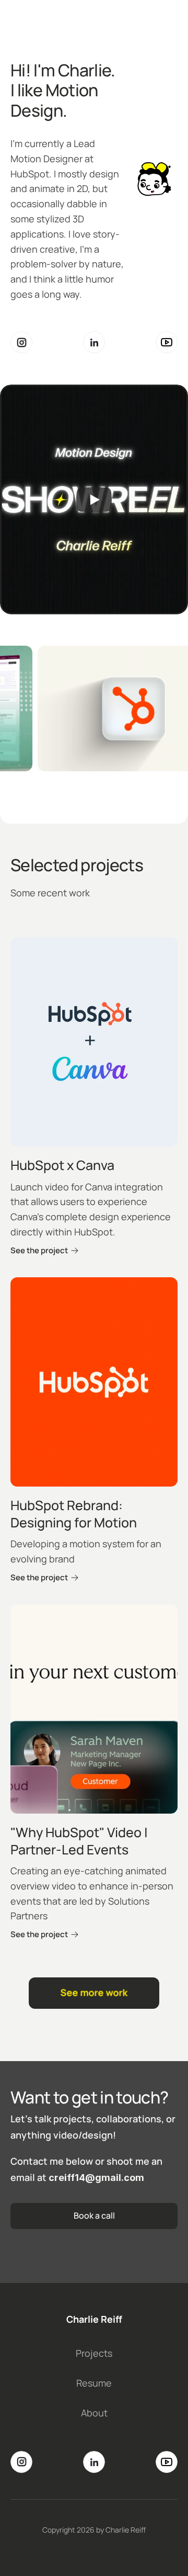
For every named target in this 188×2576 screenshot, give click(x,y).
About (94, 2413)
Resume (94, 2383)
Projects (94, 2353)
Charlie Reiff (94, 2319)
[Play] (94, 499)
